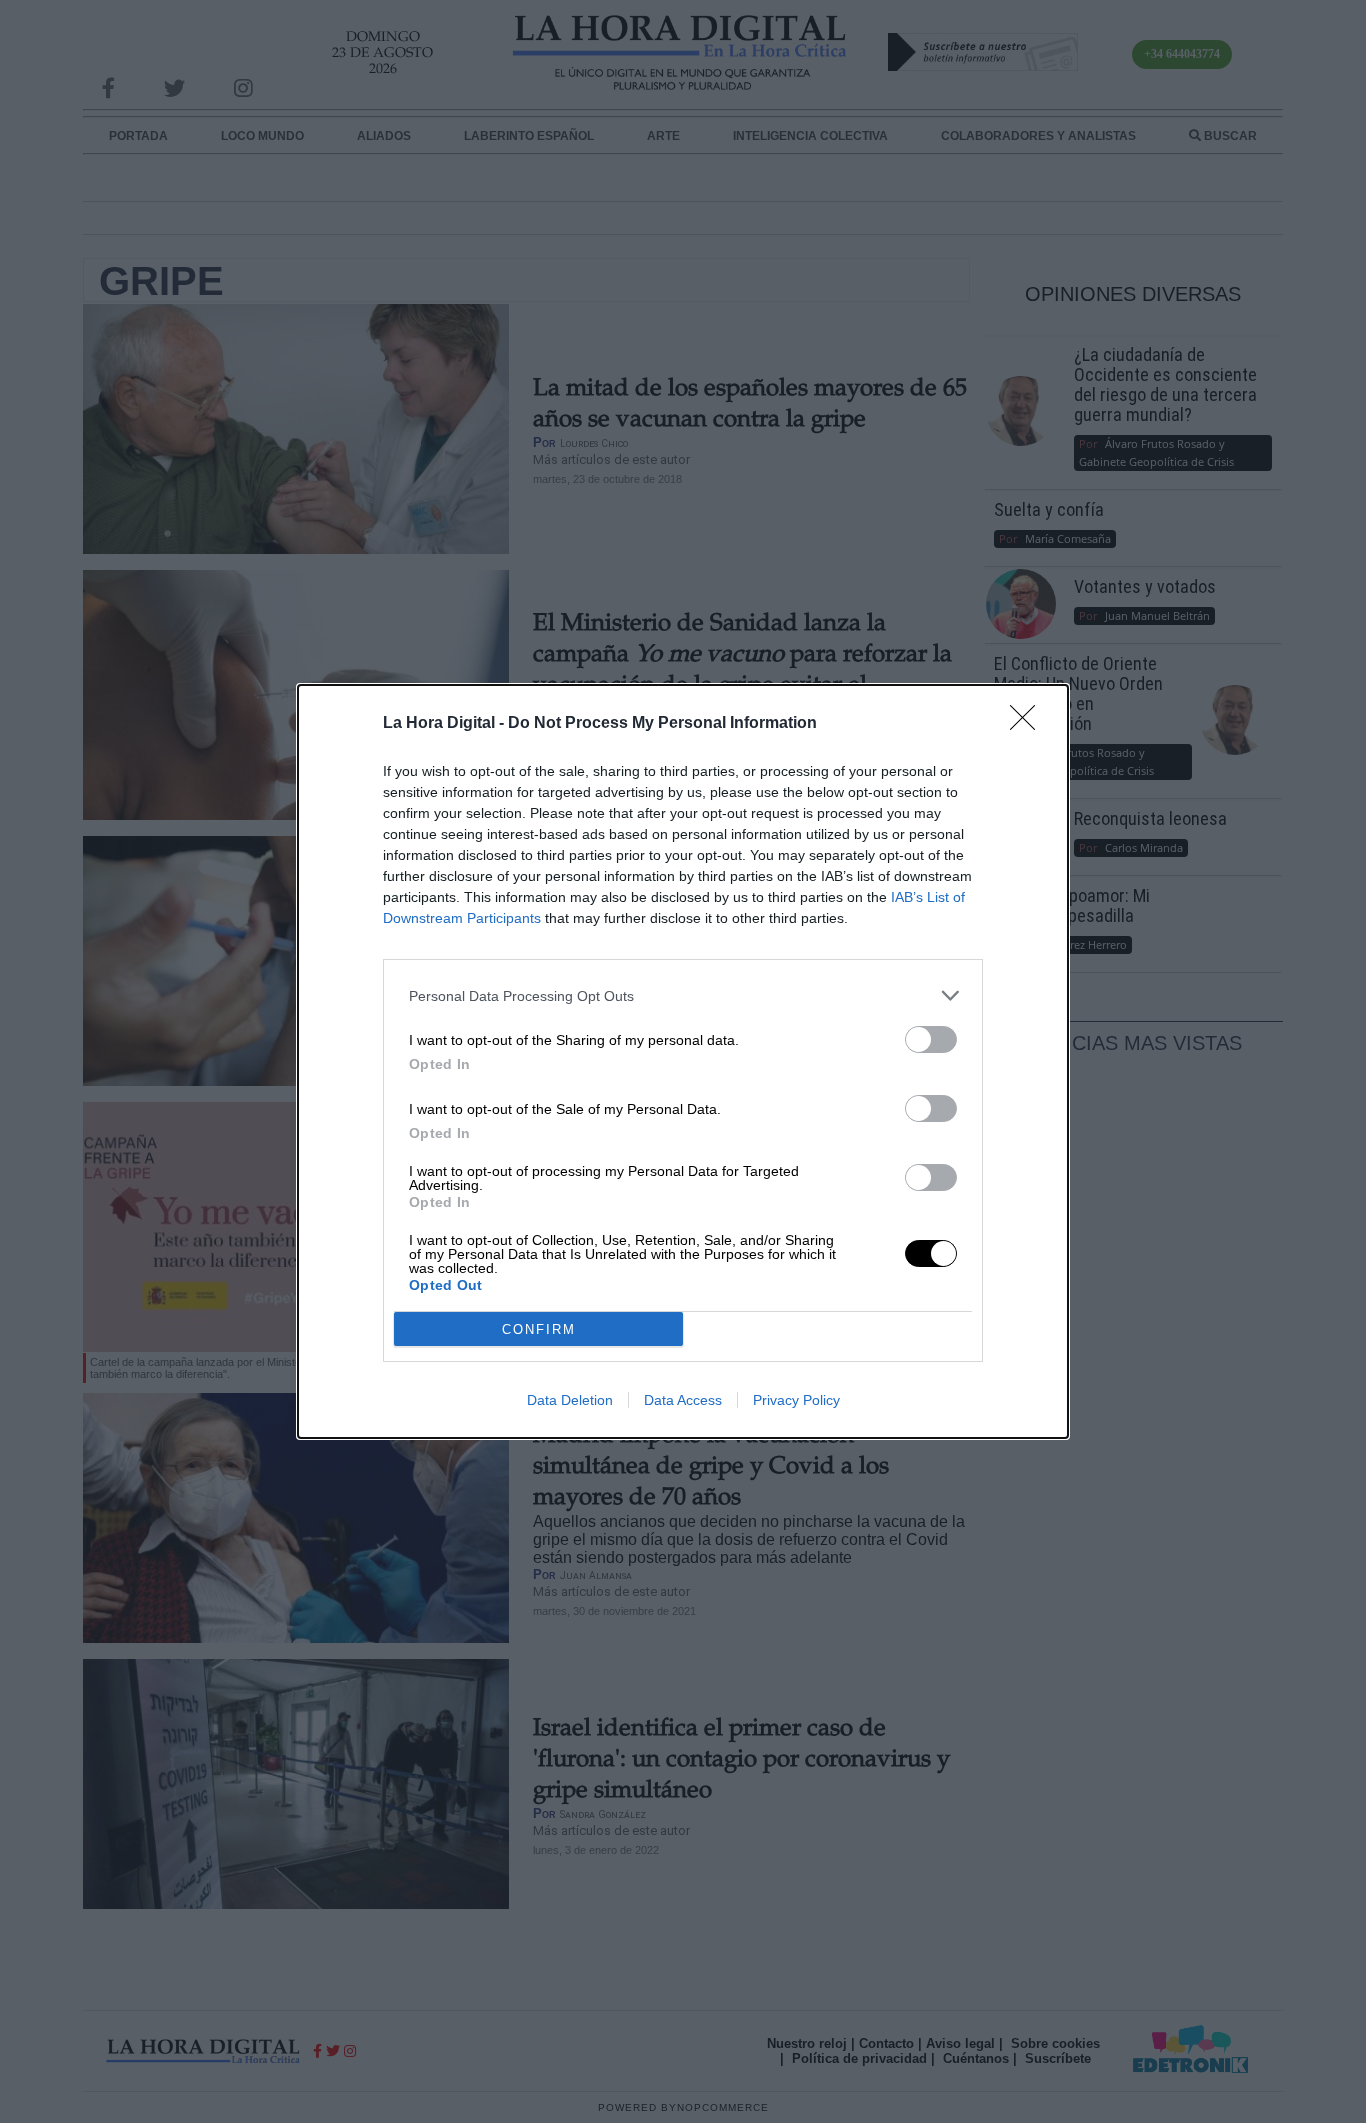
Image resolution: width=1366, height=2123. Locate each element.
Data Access (683, 1400)
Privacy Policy (796, 1400)
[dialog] (683, 1061)
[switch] (931, 1039)
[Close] (1029, 724)
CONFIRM (539, 1329)
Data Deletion (570, 1400)
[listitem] (683, 995)
